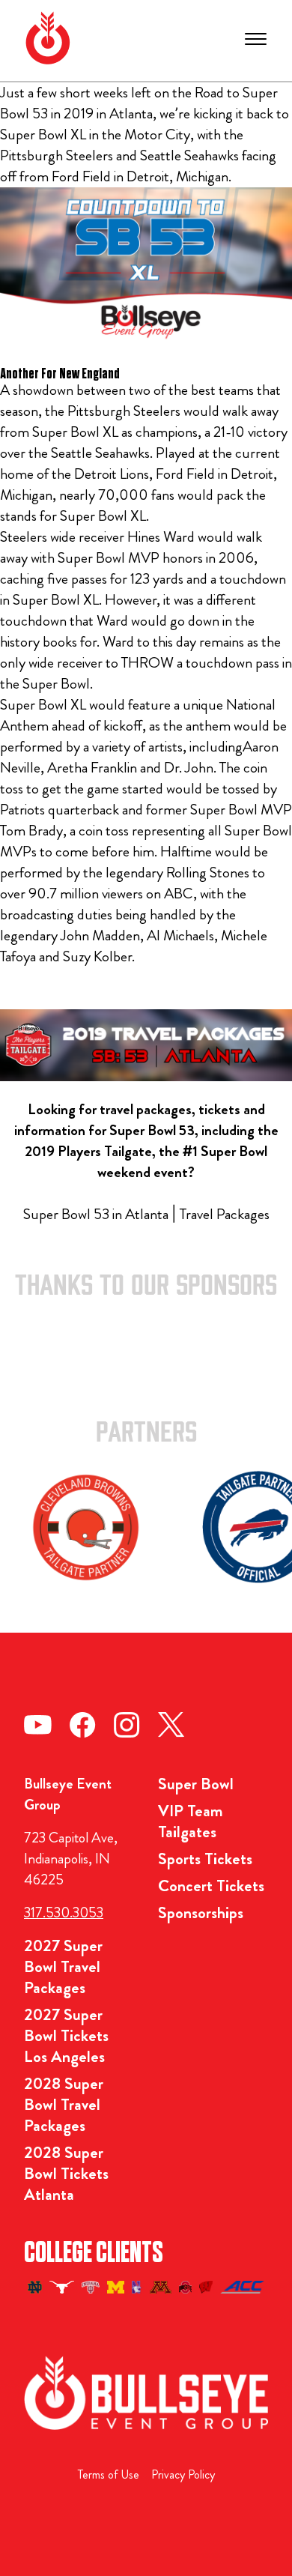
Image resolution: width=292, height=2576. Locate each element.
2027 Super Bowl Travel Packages (63, 1966)
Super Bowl (196, 1784)
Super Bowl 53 (152, 1130)
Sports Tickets (205, 1859)
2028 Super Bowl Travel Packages (64, 2104)
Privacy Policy (183, 2474)
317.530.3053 (64, 1913)
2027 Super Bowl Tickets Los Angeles (66, 2035)
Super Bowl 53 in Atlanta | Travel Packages (146, 1214)
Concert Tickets (211, 1886)
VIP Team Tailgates (191, 1821)
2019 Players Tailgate (88, 1151)
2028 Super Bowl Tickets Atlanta (66, 2173)
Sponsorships (201, 1913)
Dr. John (189, 768)
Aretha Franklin (92, 768)
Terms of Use (109, 2474)
